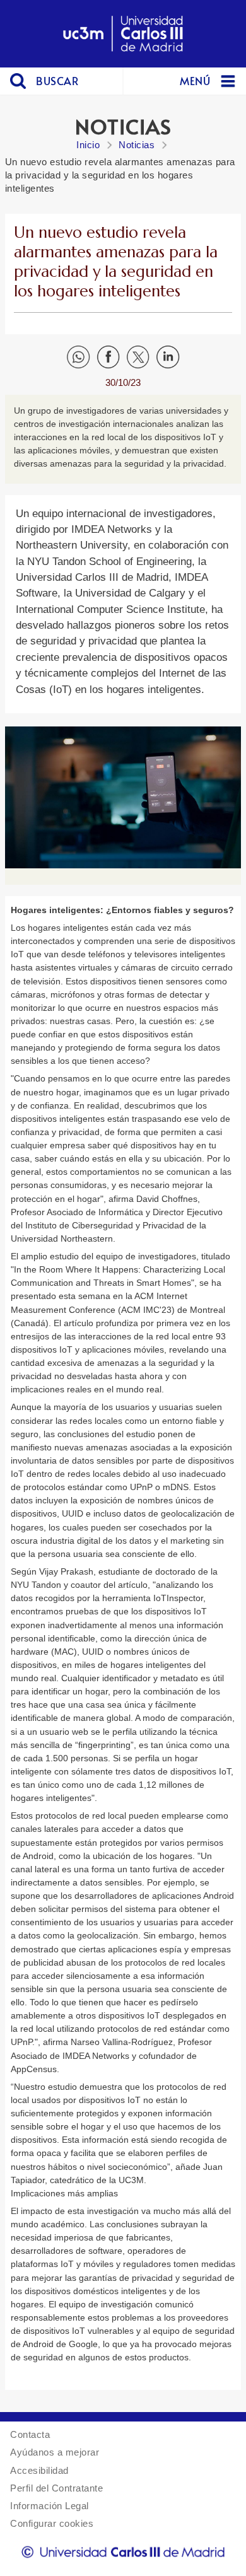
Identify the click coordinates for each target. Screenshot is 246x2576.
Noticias (137, 145)
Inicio (88, 145)
